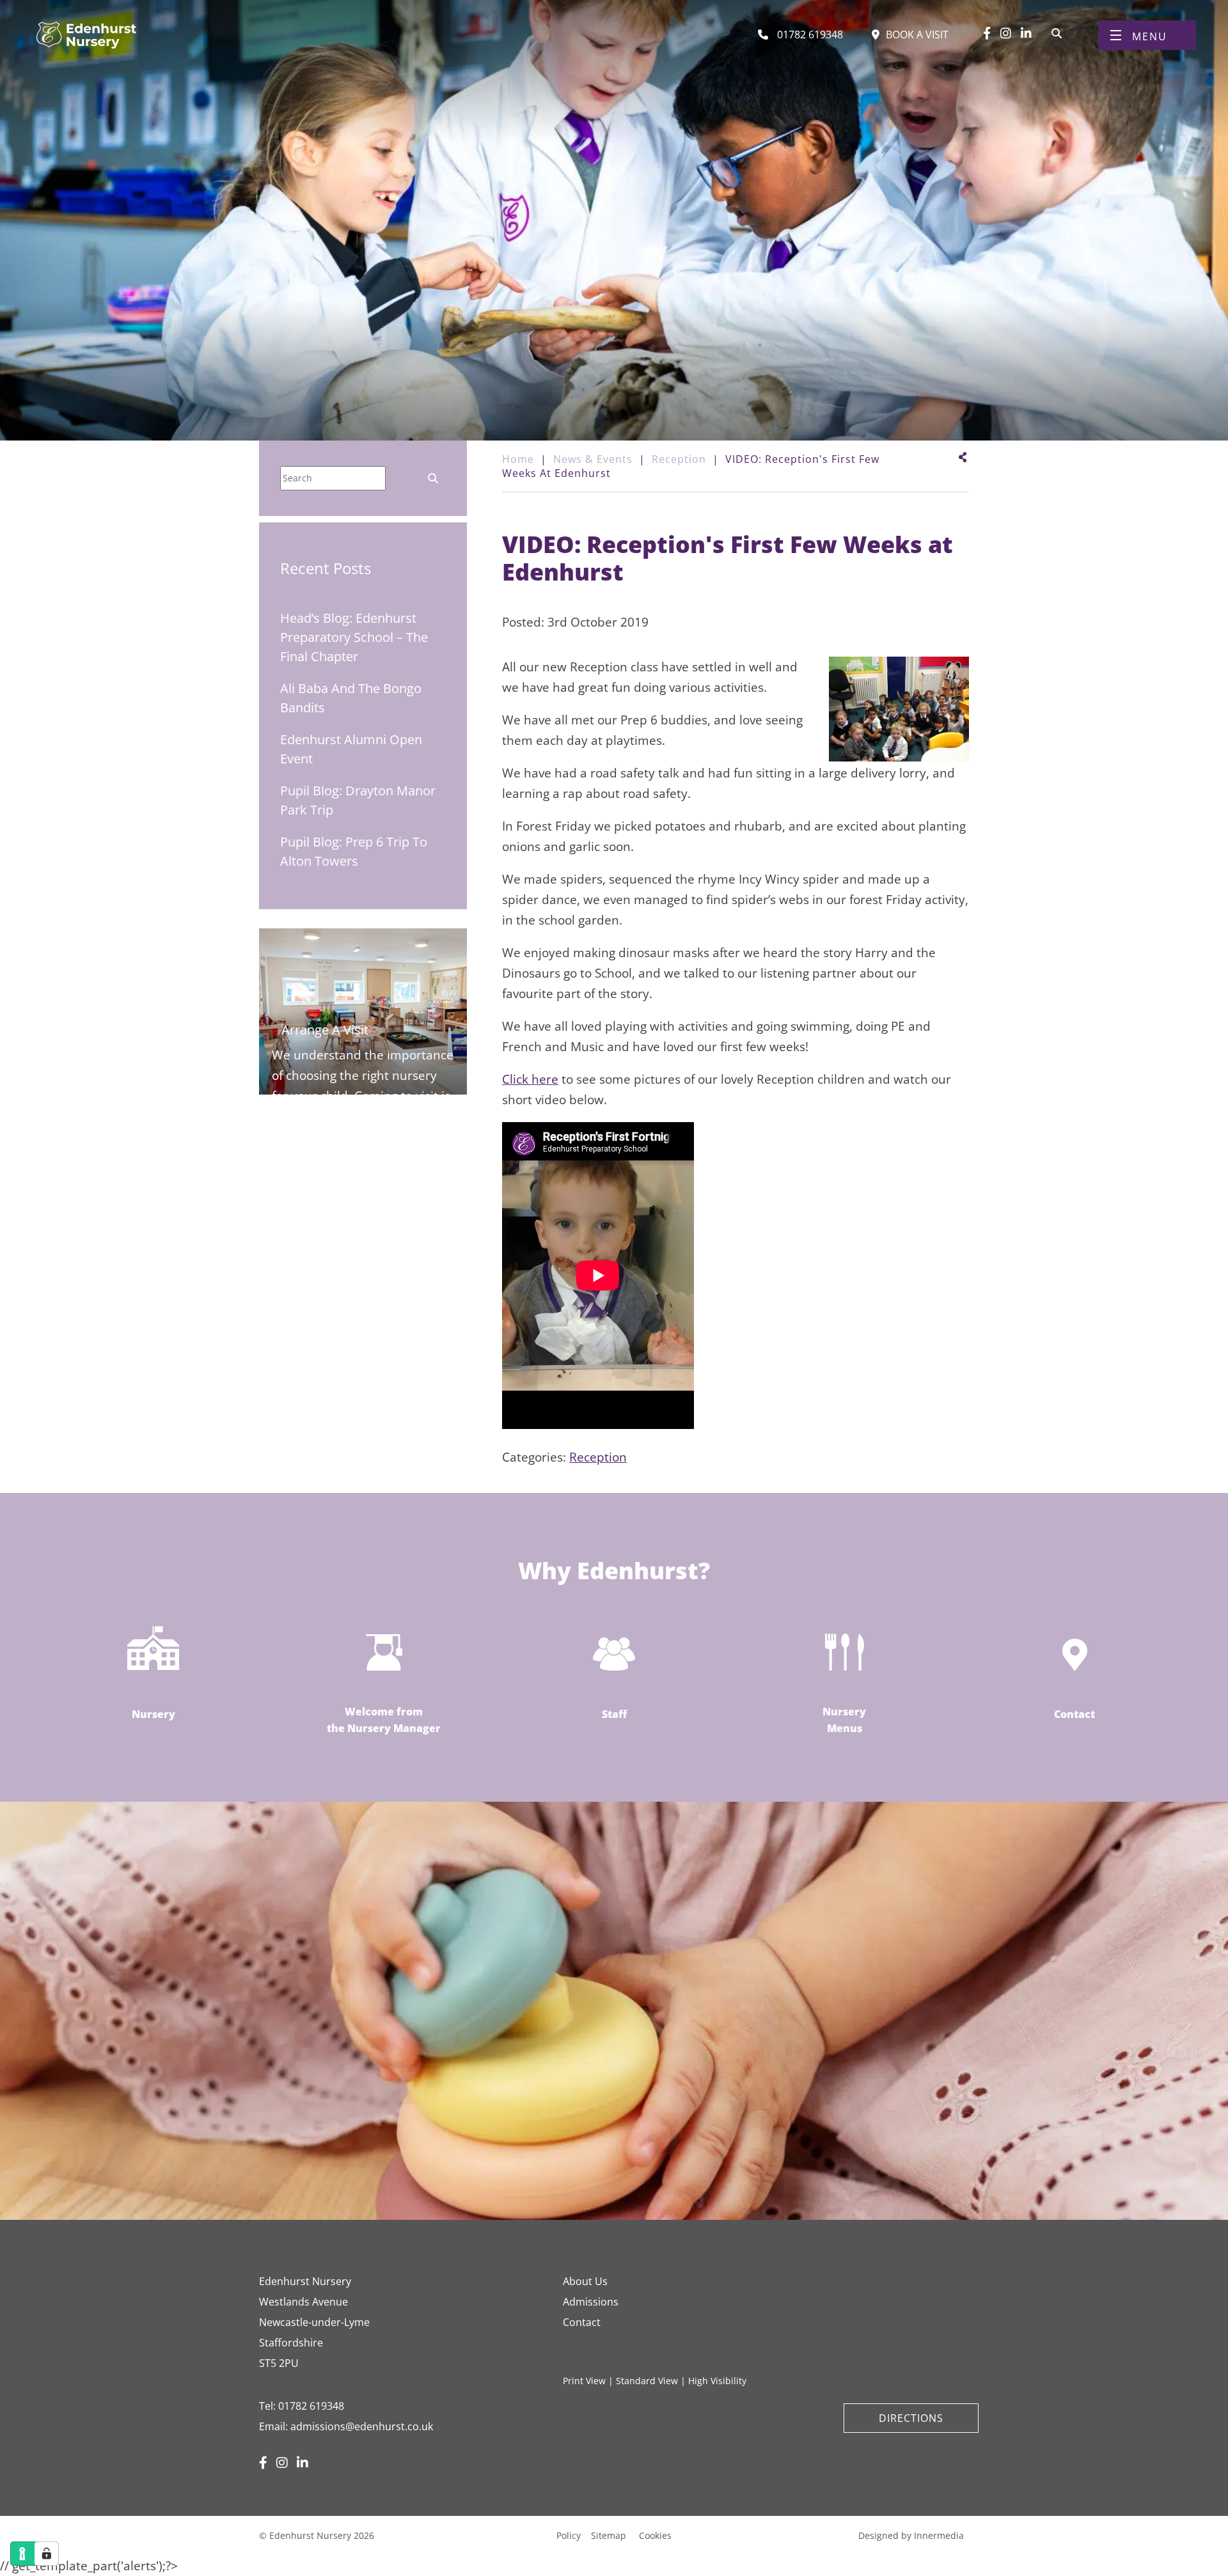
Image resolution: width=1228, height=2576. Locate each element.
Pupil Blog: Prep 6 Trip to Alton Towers (354, 851)
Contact (582, 2322)
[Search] (1057, 32)
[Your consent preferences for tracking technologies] (47, 2554)
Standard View (647, 2381)
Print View (584, 2381)
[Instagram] (1006, 33)
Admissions (591, 2302)
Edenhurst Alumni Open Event (351, 749)
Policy (569, 2535)
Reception (598, 1457)
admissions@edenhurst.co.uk (362, 2426)
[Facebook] (987, 33)
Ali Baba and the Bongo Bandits (351, 698)
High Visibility (717, 2381)
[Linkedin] (1026, 33)
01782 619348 (311, 2406)
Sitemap (609, 2535)
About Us (585, 2281)
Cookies (655, 2535)
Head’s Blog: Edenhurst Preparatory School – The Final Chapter (354, 637)
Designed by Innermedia (911, 2535)
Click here (530, 1079)
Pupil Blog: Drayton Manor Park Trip (358, 800)
